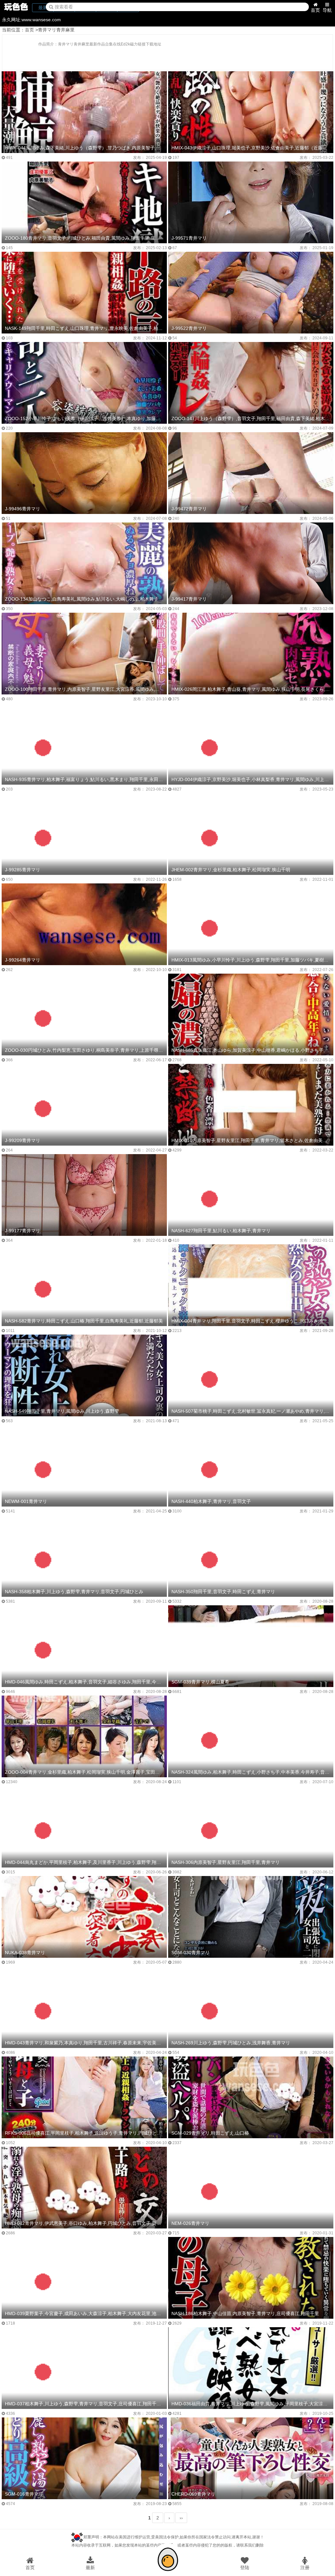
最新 (90, 2567)
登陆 (245, 2567)
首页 (315, 10)
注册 (305, 2567)
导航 (327, 10)
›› (181, 2518)
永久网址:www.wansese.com (31, 20)
